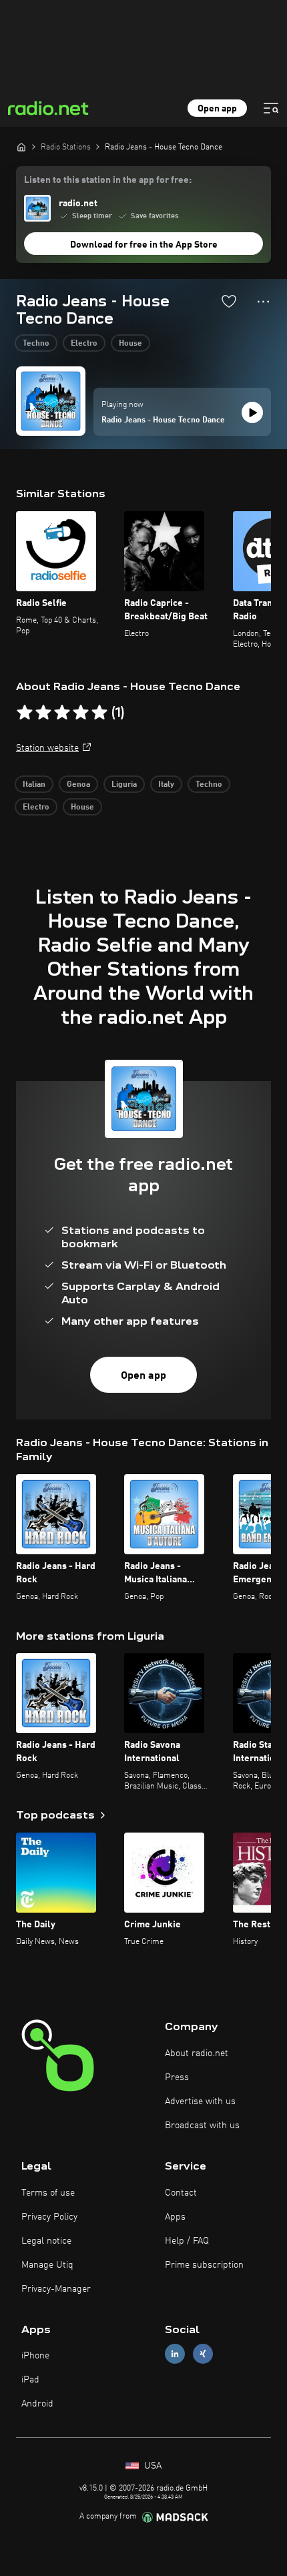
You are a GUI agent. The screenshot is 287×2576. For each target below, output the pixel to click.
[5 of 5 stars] (99, 713)
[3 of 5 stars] (62, 713)
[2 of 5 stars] (43, 713)
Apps (175, 2217)
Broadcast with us (202, 2126)
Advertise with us (200, 2102)
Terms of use (48, 2193)
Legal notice (46, 2241)
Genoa (78, 785)
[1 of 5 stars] (25, 713)
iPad (30, 2380)
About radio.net (197, 2053)
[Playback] (252, 412)
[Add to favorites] (229, 301)
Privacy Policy (49, 2217)
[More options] (263, 302)
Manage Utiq (47, 2265)
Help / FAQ (187, 2241)
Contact (181, 2193)
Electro (84, 344)
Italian (34, 785)
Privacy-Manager (56, 2289)
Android (37, 2404)
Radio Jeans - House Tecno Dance (163, 420)
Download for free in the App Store (144, 245)
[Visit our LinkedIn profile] (175, 2354)
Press (177, 2077)
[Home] (21, 147)
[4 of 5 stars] (81, 713)
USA (152, 2466)
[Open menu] (271, 108)
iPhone (35, 2356)
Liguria (124, 785)
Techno (36, 344)
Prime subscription (204, 2265)
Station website (47, 748)
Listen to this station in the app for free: (108, 180)
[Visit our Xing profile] (203, 2354)
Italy (166, 785)
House (130, 344)
